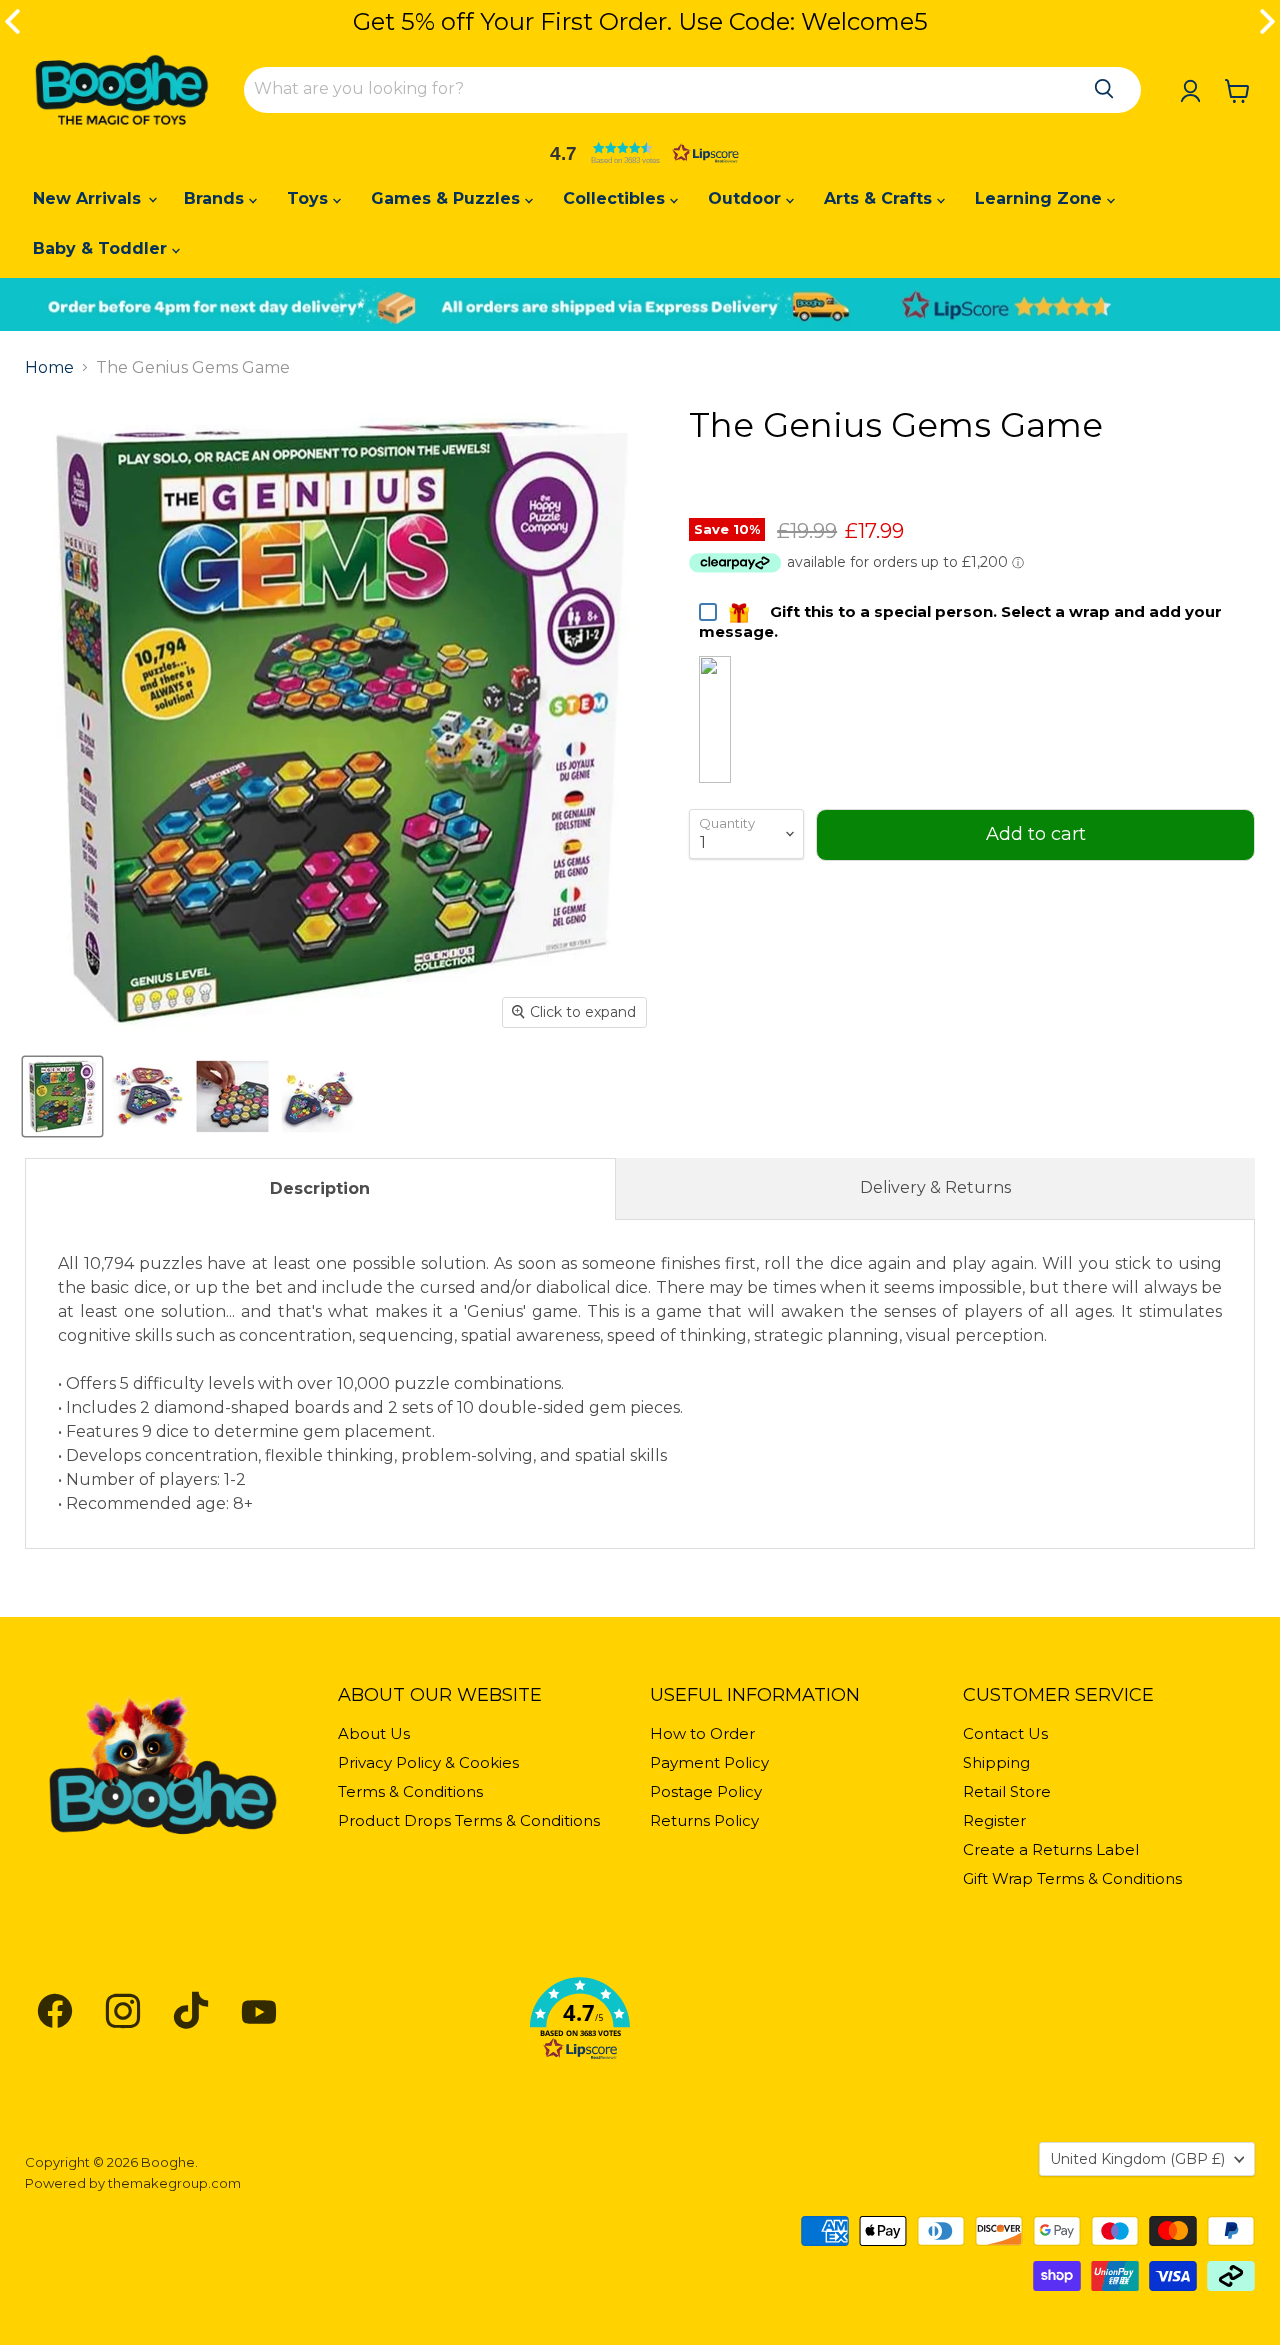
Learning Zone (1041, 198)
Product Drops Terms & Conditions (469, 1820)
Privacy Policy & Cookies (428, 1762)
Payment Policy (709, 1762)
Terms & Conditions (410, 1791)
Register (994, 1820)
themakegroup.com (174, 2183)
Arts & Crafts (880, 198)
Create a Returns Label (1051, 1849)
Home (49, 368)
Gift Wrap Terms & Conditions (1072, 1878)
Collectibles (616, 198)
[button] (640, 153)
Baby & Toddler (102, 248)
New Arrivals (89, 198)
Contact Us (1005, 1733)
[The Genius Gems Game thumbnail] (62, 1096)
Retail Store (1007, 1791)
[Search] (1104, 89)
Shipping (996, 1762)
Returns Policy (704, 1820)
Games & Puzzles (448, 198)
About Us (374, 1733)
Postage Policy (706, 1791)
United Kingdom (1137, 2159)
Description (320, 1188)
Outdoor (747, 198)
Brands (216, 198)
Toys (310, 198)
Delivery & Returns (935, 1187)
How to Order (702, 1733)
